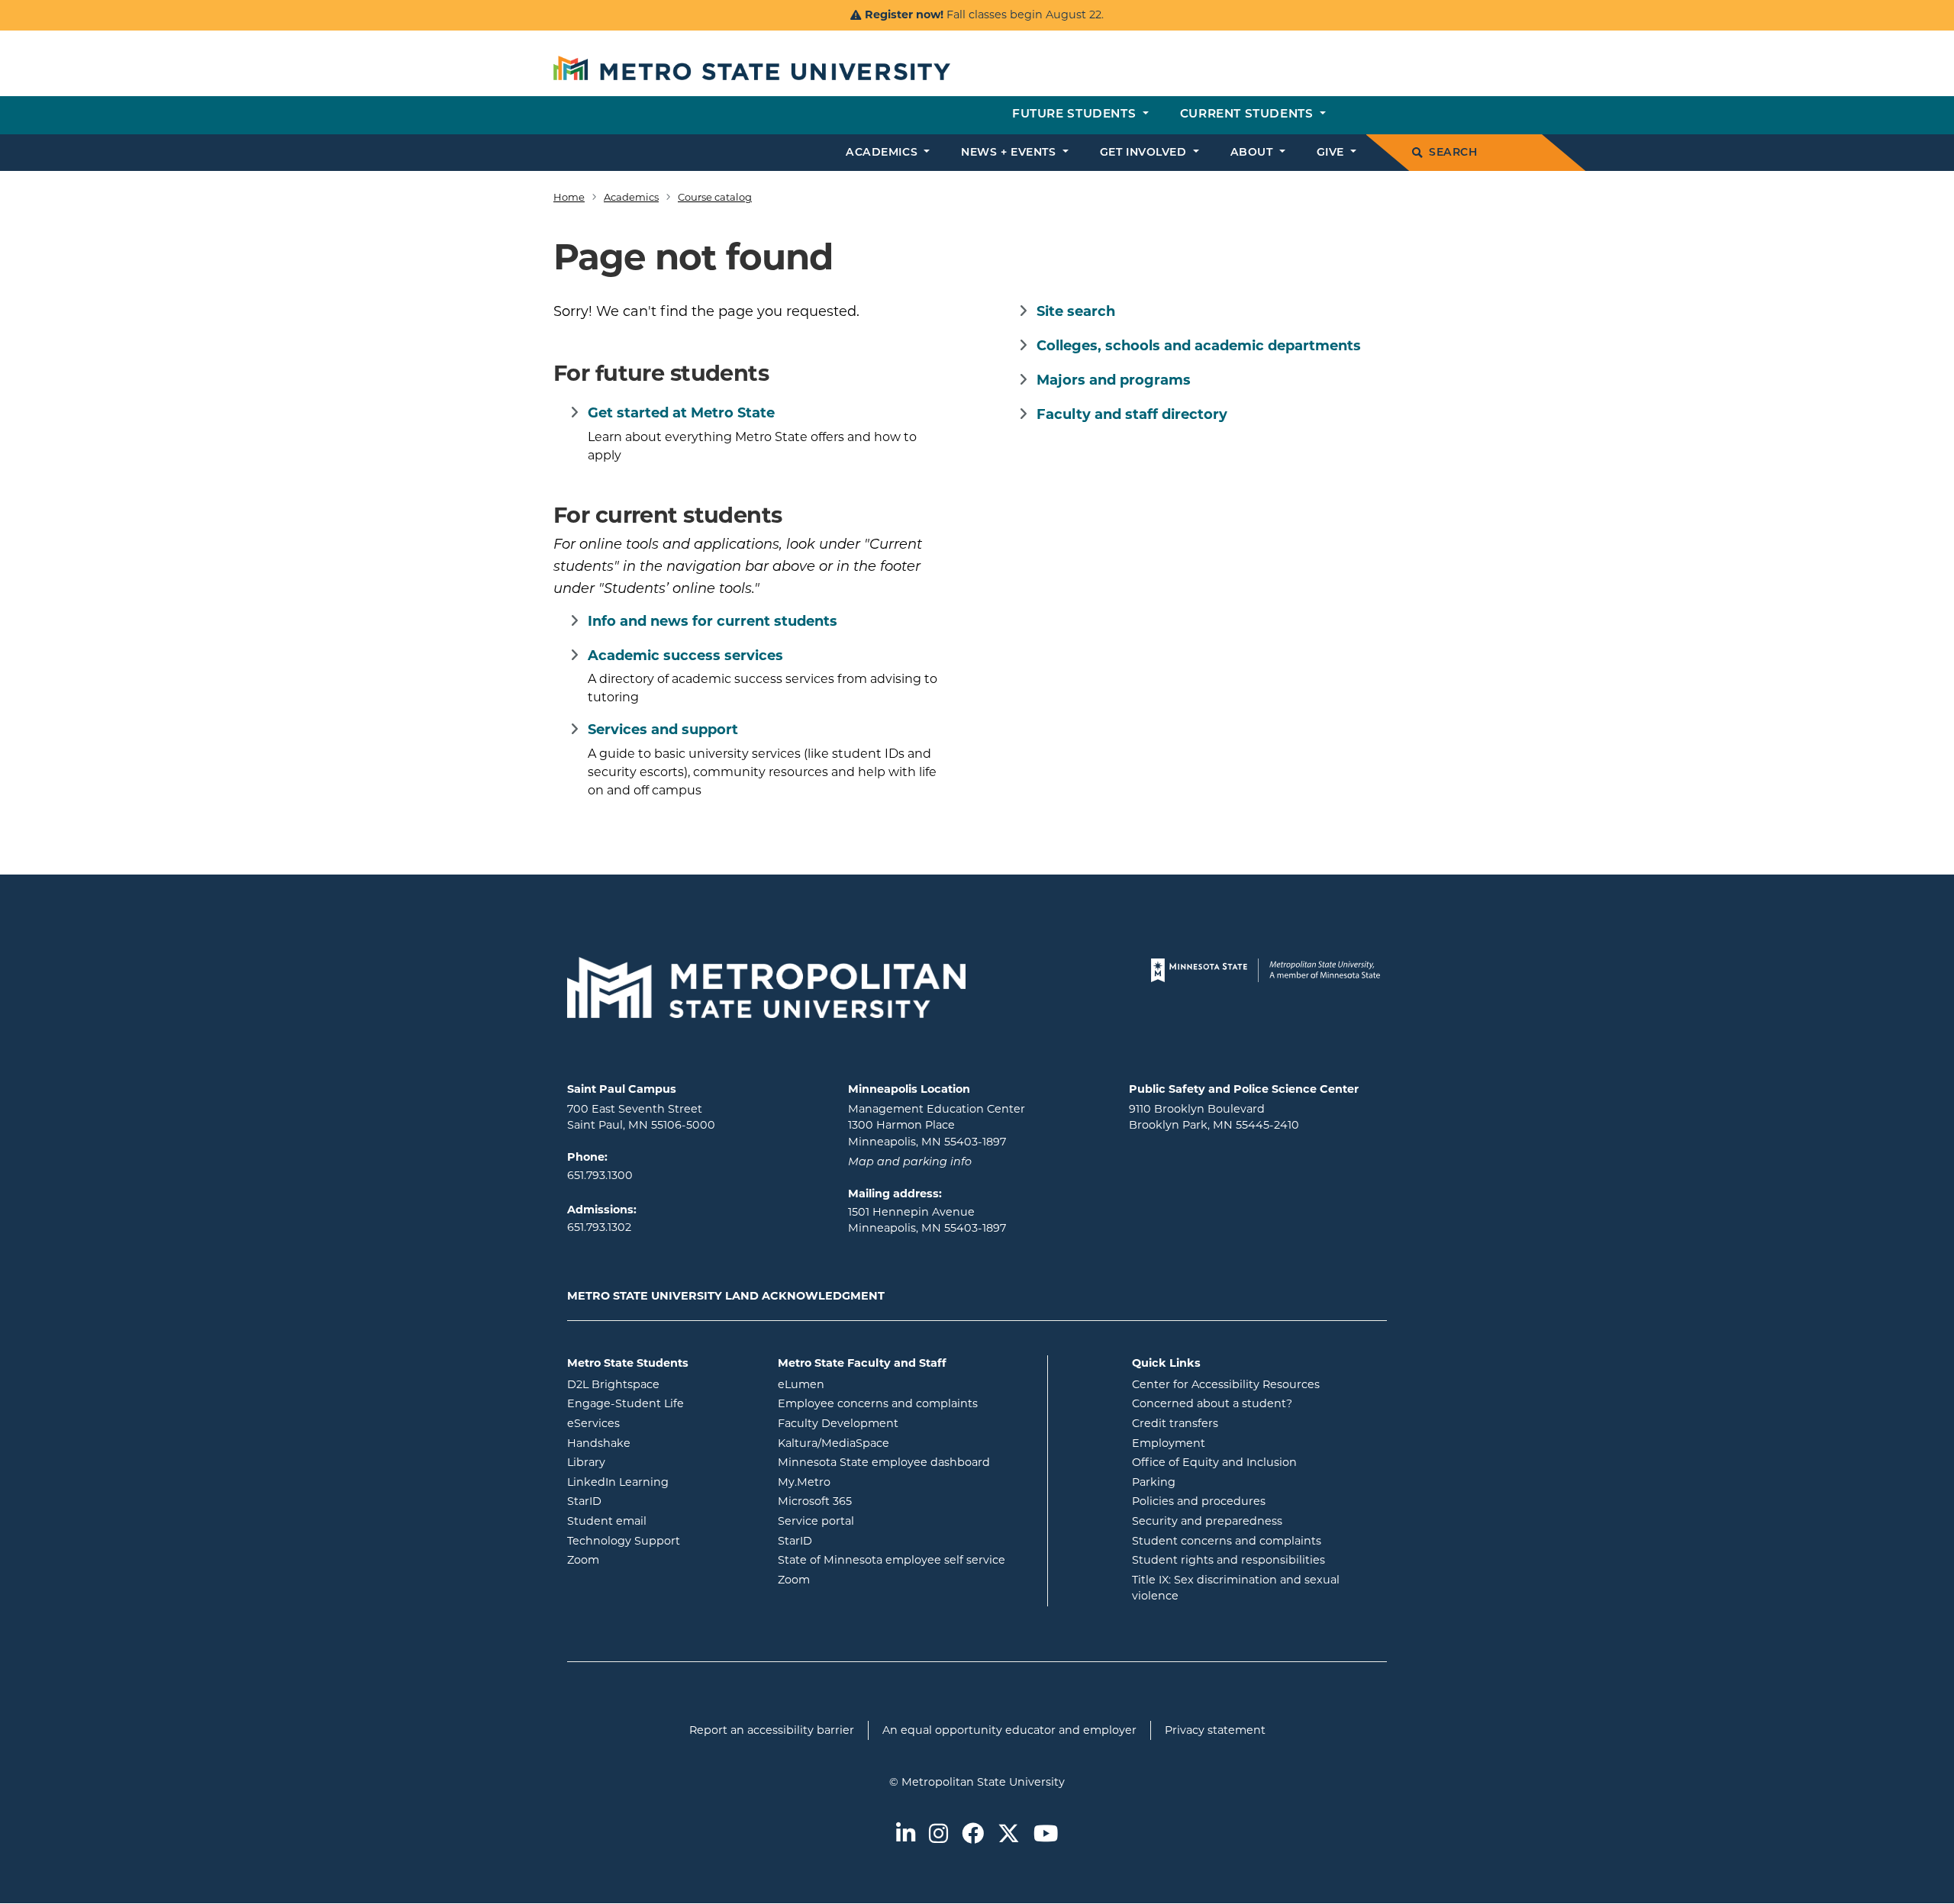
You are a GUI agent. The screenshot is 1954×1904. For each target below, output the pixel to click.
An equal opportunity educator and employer (1009, 1730)
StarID (646, 1501)
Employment (1169, 1443)
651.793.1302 (599, 1227)
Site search (1076, 311)
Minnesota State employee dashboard (907, 1462)
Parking (1154, 1482)
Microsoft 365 (876, 1501)
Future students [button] (1076, 115)
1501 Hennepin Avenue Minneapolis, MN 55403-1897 (927, 1220)
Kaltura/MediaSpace (895, 1443)
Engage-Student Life (661, 1403)
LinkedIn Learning (661, 1482)
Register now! (904, 14)
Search (1453, 153)
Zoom (645, 1559)
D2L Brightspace (661, 1384)
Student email (661, 1521)
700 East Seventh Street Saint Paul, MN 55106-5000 (641, 1117)
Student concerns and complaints (1227, 1541)
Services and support (663, 730)
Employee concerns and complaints (878, 1403)
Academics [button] (883, 153)
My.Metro (866, 1482)
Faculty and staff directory (1132, 414)
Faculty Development (838, 1423)
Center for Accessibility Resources (1226, 1384)
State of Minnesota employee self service (907, 1559)
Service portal (877, 1521)
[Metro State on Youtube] (1046, 1835)
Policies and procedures (1199, 1501)
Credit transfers (1175, 1423)
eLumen (863, 1384)
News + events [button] (1010, 153)
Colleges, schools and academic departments (1199, 346)
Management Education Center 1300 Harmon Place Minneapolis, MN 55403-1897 (937, 1125)
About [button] (1253, 153)
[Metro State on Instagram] (938, 1835)
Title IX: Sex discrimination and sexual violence (1236, 1588)
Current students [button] (1248, 115)
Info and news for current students (713, 621)
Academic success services (685, 656)
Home (569, 197)
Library (648, 1462)
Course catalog (715, 197)
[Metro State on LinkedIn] (906, 1835)
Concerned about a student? (1212, 1403)
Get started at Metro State (681, 413)
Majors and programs (1114, 380)
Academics (631, 197)
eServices (655, 1423)
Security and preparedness (1207, 1521)
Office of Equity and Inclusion (1214, 1462)
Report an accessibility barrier (772, 1730)
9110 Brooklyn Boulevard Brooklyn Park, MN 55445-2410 (1214, 1117)
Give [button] (1332, 153)
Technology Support (624, 1541)
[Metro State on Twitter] (1009, 1835)
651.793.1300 (600, 1175)
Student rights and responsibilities (1229, 1560)
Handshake (660, 1443)
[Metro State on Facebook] (973, 1835)
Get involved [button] (1145, 153)
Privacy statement (1215, 1730)
